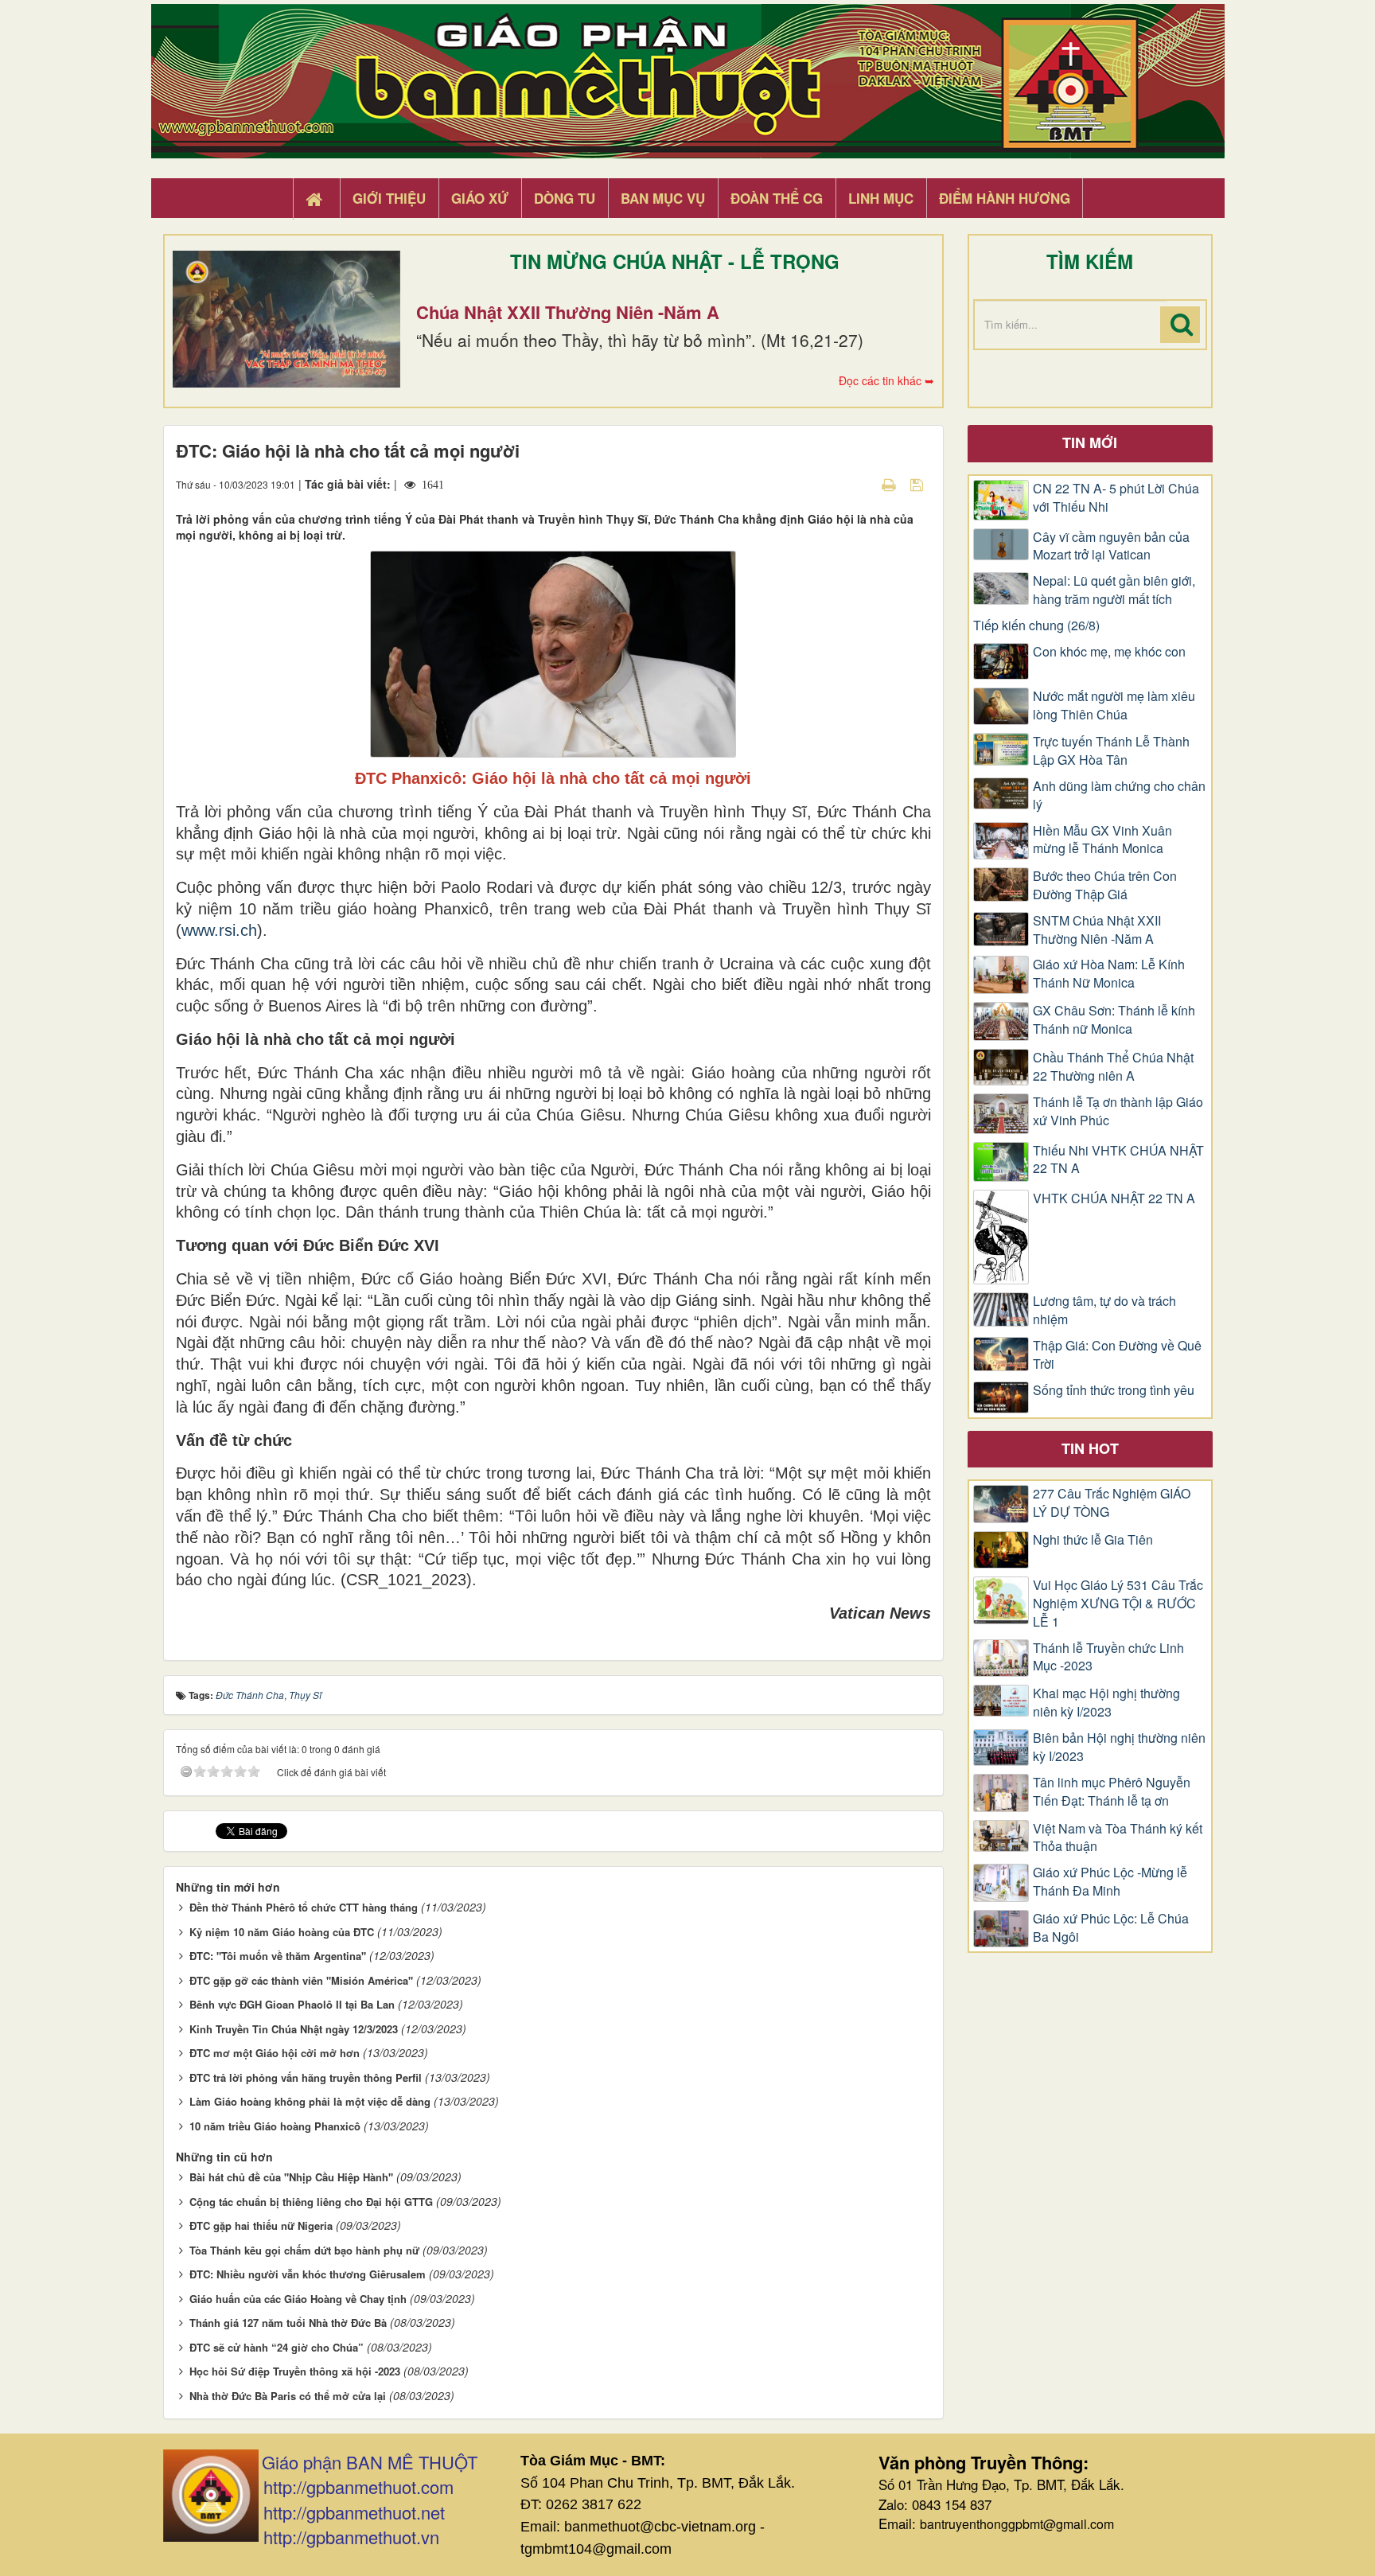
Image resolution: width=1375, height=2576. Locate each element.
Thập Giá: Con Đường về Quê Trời (1117, 1355)
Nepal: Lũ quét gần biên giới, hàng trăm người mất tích (1114, 590)
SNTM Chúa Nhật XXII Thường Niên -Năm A (1097, 930)
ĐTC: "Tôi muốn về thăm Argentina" (278, 1956)
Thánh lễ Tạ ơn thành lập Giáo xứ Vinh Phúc (1118, 1111)
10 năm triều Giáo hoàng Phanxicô (275, 2126)
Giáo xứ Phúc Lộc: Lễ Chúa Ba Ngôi (1111, 1928)
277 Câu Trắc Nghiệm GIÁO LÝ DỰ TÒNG (1112, 1503)
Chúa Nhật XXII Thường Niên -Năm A (568, 312)
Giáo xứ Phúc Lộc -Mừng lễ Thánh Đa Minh (1110, 1882)
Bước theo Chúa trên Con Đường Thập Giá (1105, 885)
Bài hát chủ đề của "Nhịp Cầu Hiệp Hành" (291, 2177)
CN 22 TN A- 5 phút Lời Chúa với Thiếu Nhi (1116, 498)
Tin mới (1090, 442)
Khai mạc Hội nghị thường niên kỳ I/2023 (1106, 1703)
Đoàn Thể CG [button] (777, 198)
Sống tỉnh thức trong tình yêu (1114, 1390)
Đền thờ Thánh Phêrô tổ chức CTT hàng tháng (304, 1907)
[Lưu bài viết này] (919, 484)
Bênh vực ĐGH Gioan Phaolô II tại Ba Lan (292, 2004)
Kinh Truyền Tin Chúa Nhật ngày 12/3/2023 (294, 2029)
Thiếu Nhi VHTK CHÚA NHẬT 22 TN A (1118, 1160)
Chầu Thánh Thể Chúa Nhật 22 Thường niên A (1113, 1067)
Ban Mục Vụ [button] (663, 198)
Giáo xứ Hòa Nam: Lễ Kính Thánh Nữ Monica (1109, 974)
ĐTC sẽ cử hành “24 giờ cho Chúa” (277, 2347)
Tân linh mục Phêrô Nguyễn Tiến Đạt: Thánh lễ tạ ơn (1112, 1792)
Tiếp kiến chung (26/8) (1036, 625)
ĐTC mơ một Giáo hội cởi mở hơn (275, 2053)
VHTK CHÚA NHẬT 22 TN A (1114, 1198)
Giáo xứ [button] (480, 198)
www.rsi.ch (219, 930)
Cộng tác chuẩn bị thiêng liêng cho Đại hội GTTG (311, 2202)
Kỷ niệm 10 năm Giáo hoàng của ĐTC (282, 1932)
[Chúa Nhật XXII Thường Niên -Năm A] (286, 319)
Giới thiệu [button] (389, 198)
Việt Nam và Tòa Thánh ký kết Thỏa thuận (1118, 1838)
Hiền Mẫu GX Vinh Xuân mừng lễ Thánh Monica (1102, 840)
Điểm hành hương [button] (1005, 198)
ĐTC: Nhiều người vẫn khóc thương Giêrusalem (308, 2274)
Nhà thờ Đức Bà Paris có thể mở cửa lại (288, 2396)
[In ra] (890, 484)
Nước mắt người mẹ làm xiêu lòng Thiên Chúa (1114, 705)
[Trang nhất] (316, 199)
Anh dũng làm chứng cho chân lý (1119, 795)
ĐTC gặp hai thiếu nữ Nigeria (261, 2225)
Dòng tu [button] (565, 198)
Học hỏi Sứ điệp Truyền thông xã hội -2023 (295, 2371)
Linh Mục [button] (881, 198)
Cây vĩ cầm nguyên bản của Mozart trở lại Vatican (1111, 546)
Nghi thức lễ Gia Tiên (1093, 1540)
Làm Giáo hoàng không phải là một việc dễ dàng (310, 2101)
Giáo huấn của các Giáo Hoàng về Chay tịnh (298, 2299)
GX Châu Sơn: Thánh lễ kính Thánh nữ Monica (1114, 1020)
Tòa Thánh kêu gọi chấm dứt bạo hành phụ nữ (304, 2250)
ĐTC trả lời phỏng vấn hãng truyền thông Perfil (306, 2077)
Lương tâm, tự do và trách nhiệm (1104, 1310)
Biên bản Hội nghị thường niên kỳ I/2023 (1119, 1747)
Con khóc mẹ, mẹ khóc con (1109, 652)
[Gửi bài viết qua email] (861, 484)
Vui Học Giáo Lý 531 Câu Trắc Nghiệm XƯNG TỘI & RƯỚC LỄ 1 (1118, 1604)
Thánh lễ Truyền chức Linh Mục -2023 (1108, 1657)
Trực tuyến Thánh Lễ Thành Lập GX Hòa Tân (1111, 751)
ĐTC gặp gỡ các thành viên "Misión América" (301, 1980)
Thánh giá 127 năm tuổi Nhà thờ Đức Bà (288, 2323)
